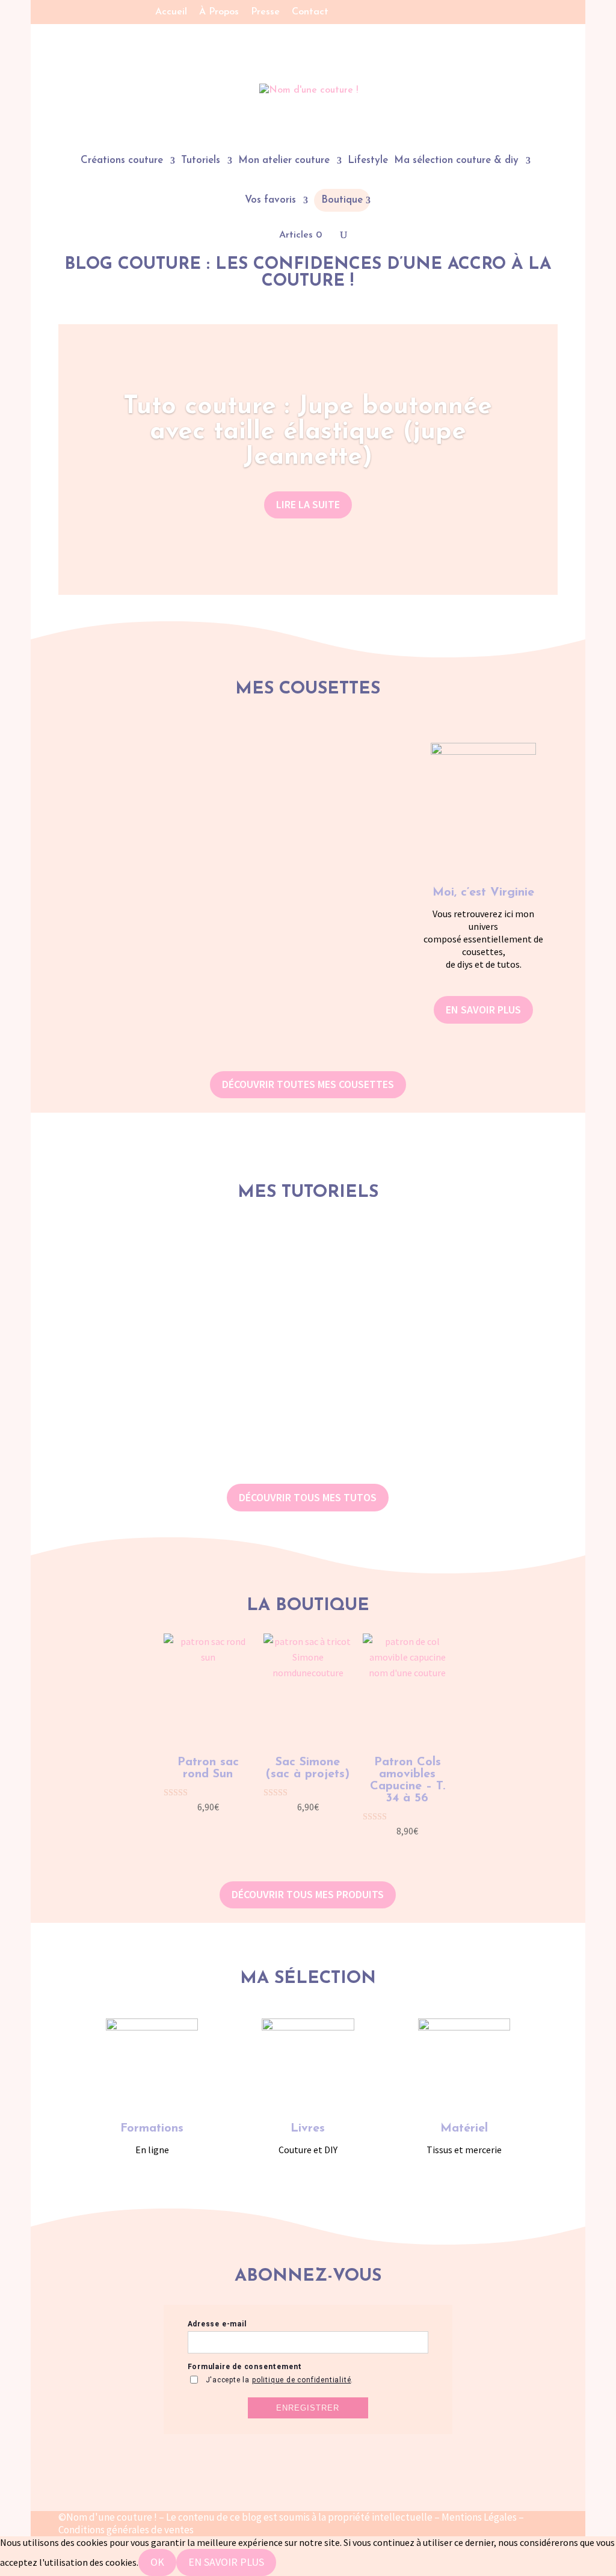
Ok (157, 2562)
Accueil (171, 12)
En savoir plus (483, 1010)
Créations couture (122, 161)
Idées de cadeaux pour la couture (220, 1018)
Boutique (342, 200)
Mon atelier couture (284, 161)
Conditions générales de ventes (126, 2530)
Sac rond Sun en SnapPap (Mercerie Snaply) (308, 1432)
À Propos (219, 12)
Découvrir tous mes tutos (308, 1497)
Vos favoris (270, 201)
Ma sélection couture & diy (456, 161)
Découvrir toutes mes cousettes (308, 1084)
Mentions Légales (479, 2517)
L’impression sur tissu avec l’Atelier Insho (220, 930)
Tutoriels (201, 161)
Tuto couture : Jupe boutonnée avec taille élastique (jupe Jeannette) (308, 432)
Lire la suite (308, 504)
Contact (310, 12)
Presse (265, 12)
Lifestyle (368, 161)
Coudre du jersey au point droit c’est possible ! (220, 843)
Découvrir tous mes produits (308, 1894)
